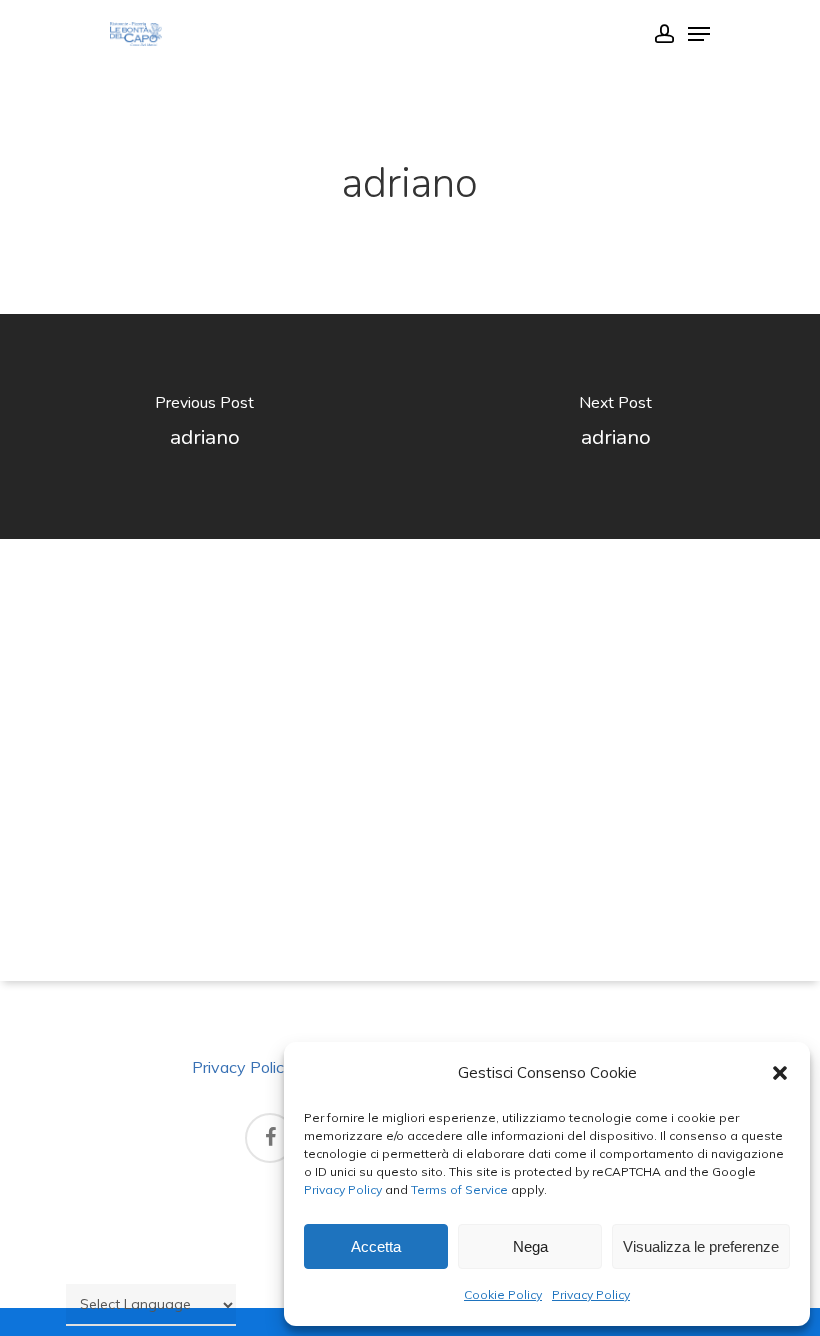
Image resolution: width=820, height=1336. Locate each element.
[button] (780, 1073)
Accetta (376, 1246)
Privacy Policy (343, 1189)
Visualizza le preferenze (701, 1246)
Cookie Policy (503, 1294)
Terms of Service (458, 1189)
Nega (530, 1246)
